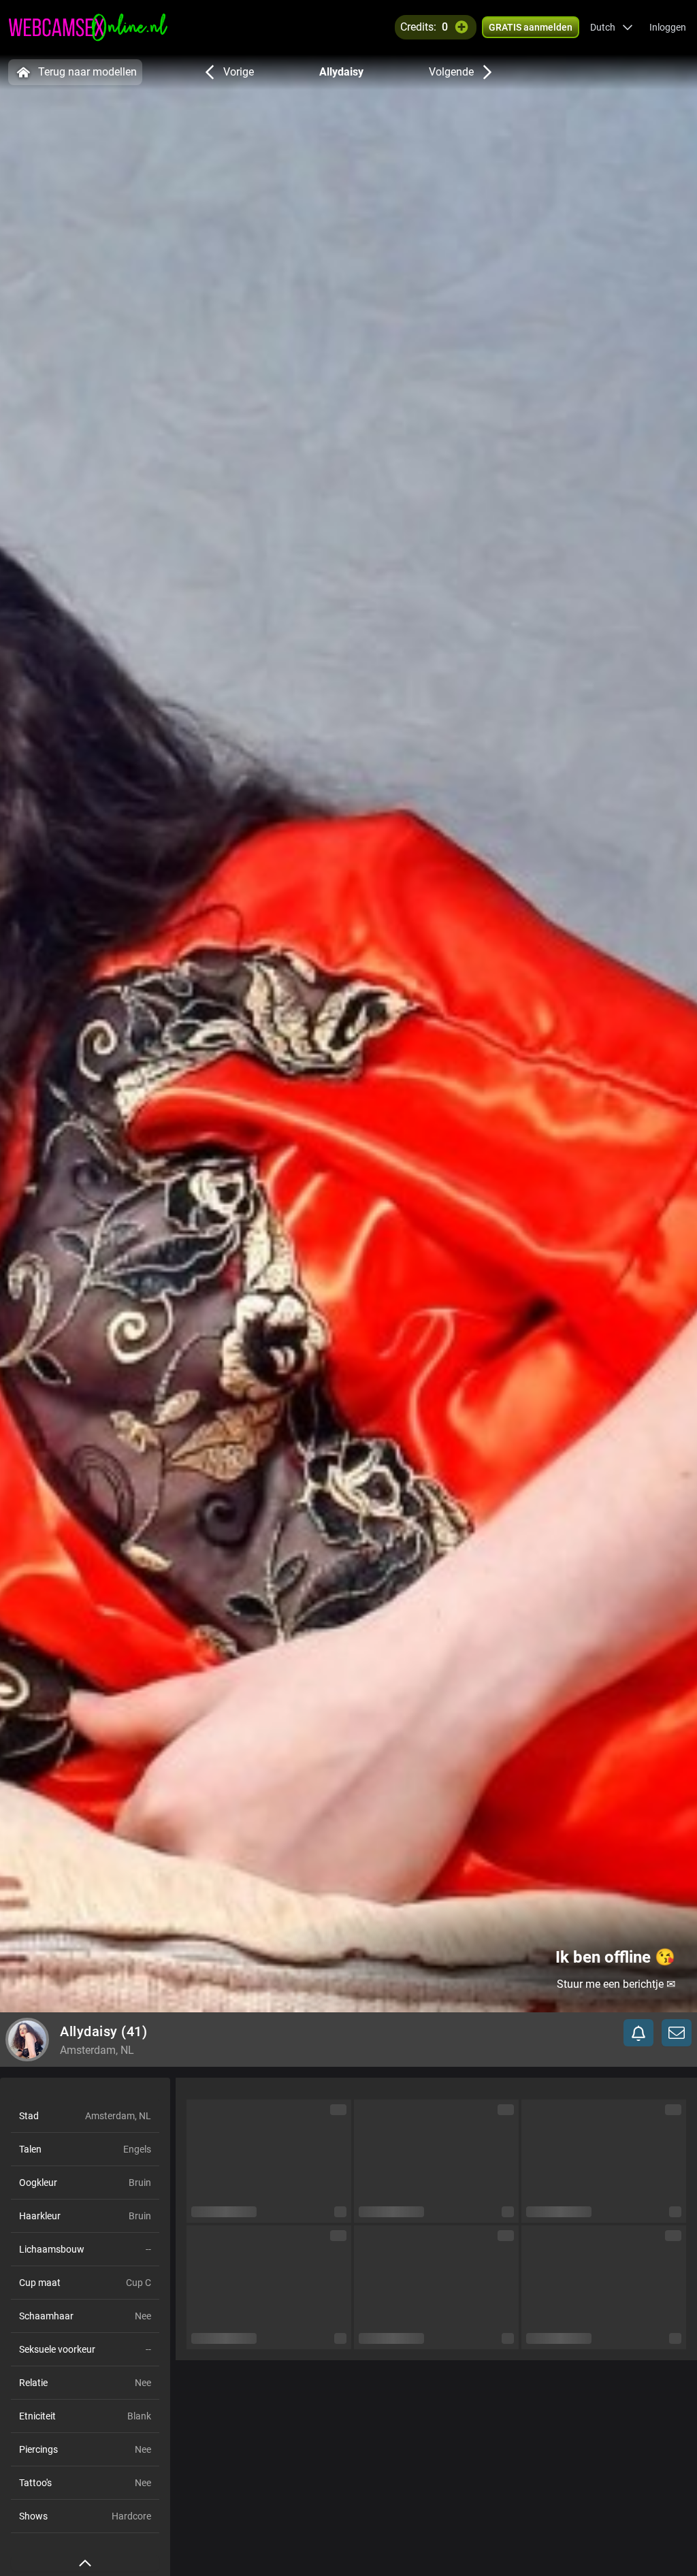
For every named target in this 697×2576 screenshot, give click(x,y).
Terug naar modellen (87, 72)
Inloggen (668, 27)
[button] (612, 27)
